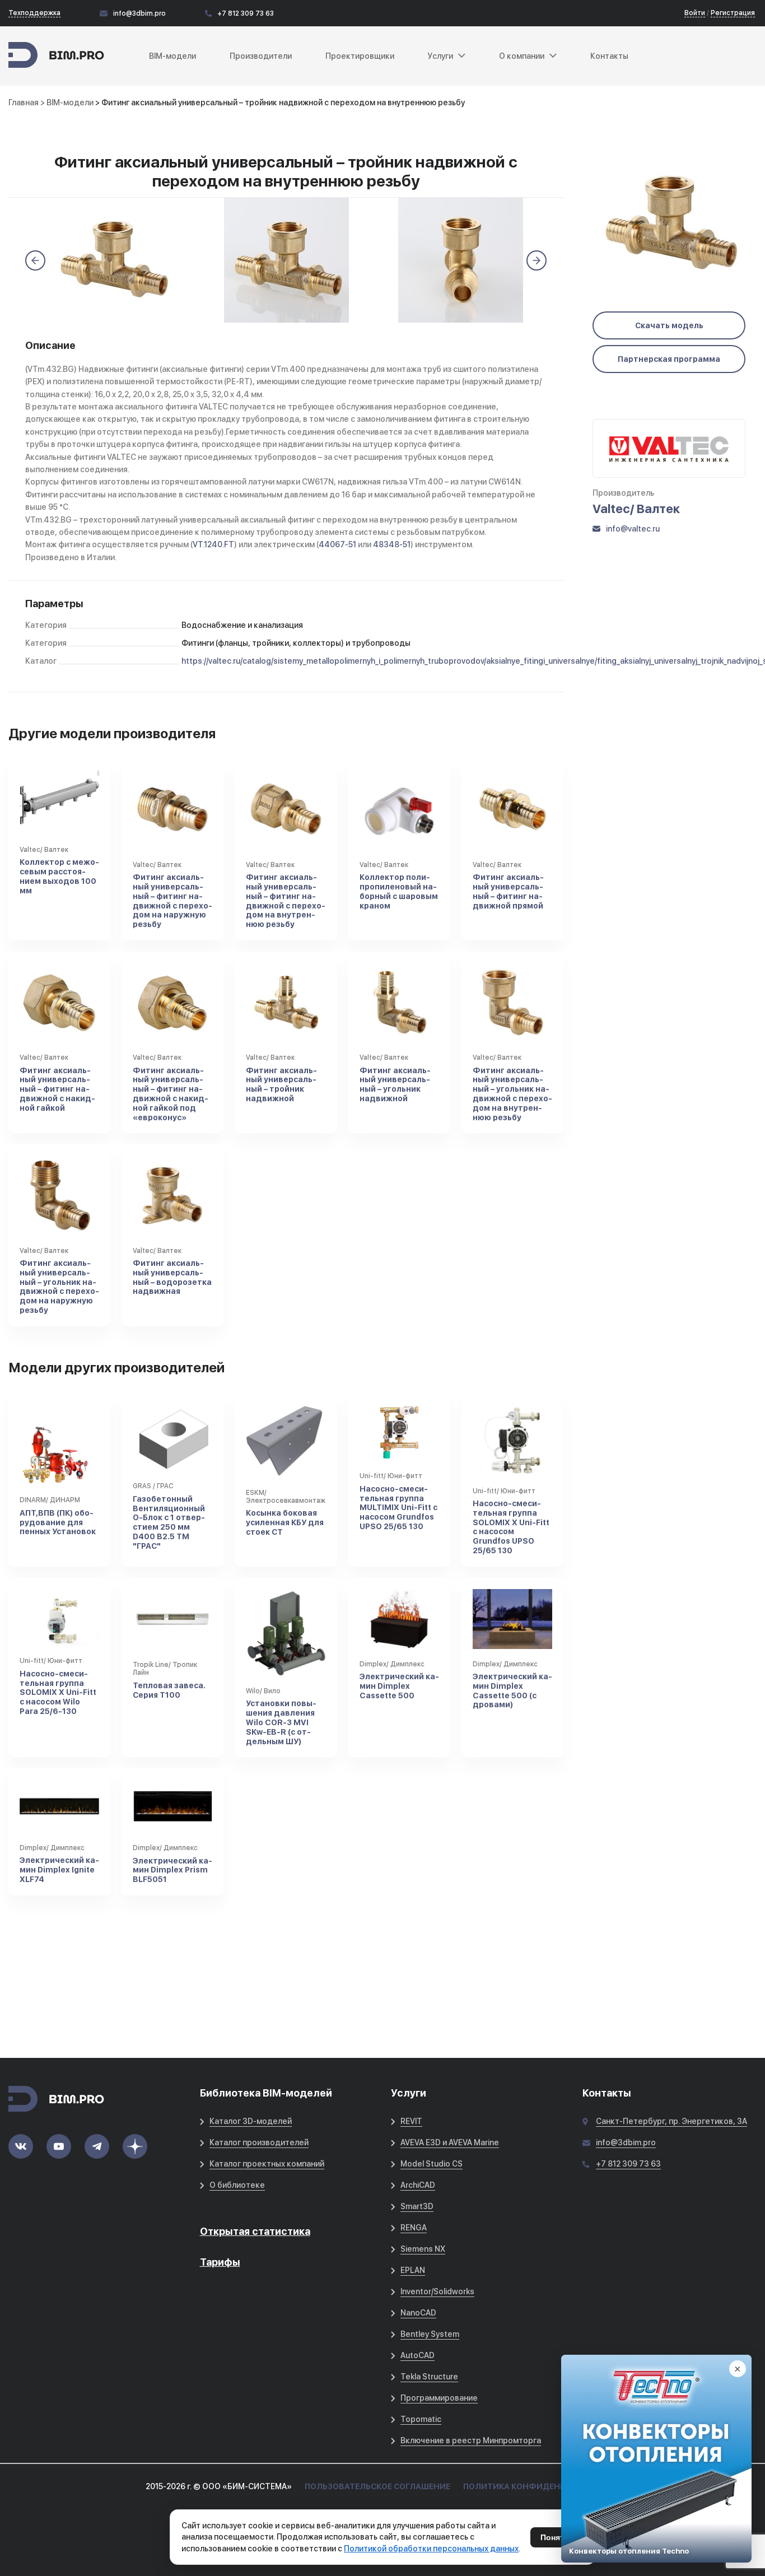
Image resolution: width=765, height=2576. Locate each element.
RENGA (414, 2228)
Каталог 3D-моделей (251, 2121)
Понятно (557, 2537)
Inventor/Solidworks (437, 2291)
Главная (24, 103)
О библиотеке (237, 2185)
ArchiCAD (418, 2185)
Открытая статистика (255, 2231)
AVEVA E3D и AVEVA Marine (450, 2142)
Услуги (440, 56)
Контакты (609, 56)
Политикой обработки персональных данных (431, 2549)
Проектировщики (360, 56)
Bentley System (430, 2334)
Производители (261, 56)
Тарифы (220, 2262)
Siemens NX (423, 2249)
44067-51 (337, 544)
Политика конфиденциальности (541, 2486)
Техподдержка (34, 13)
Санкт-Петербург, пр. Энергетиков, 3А (671, 2121)
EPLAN (413, 2270)
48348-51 (392, 544)
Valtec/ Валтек (636, 509)
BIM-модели (172, 56)
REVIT (411, 2121)
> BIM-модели (68, 103)
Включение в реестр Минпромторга (471, 2440)
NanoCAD (418, 2313)
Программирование (439, 2398)
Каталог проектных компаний (267, 2164)
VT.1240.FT (213, 544)
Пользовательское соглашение (377, 2486)
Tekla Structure (429, 2377)
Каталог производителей (259, 2142)
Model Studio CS (432, 2164)
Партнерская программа (669, 359)
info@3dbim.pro (139, 13)
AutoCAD (418, 2355)
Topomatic (421, 2419)
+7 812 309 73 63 (246, 13)
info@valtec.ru (633, 529)
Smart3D (417, 2206)
